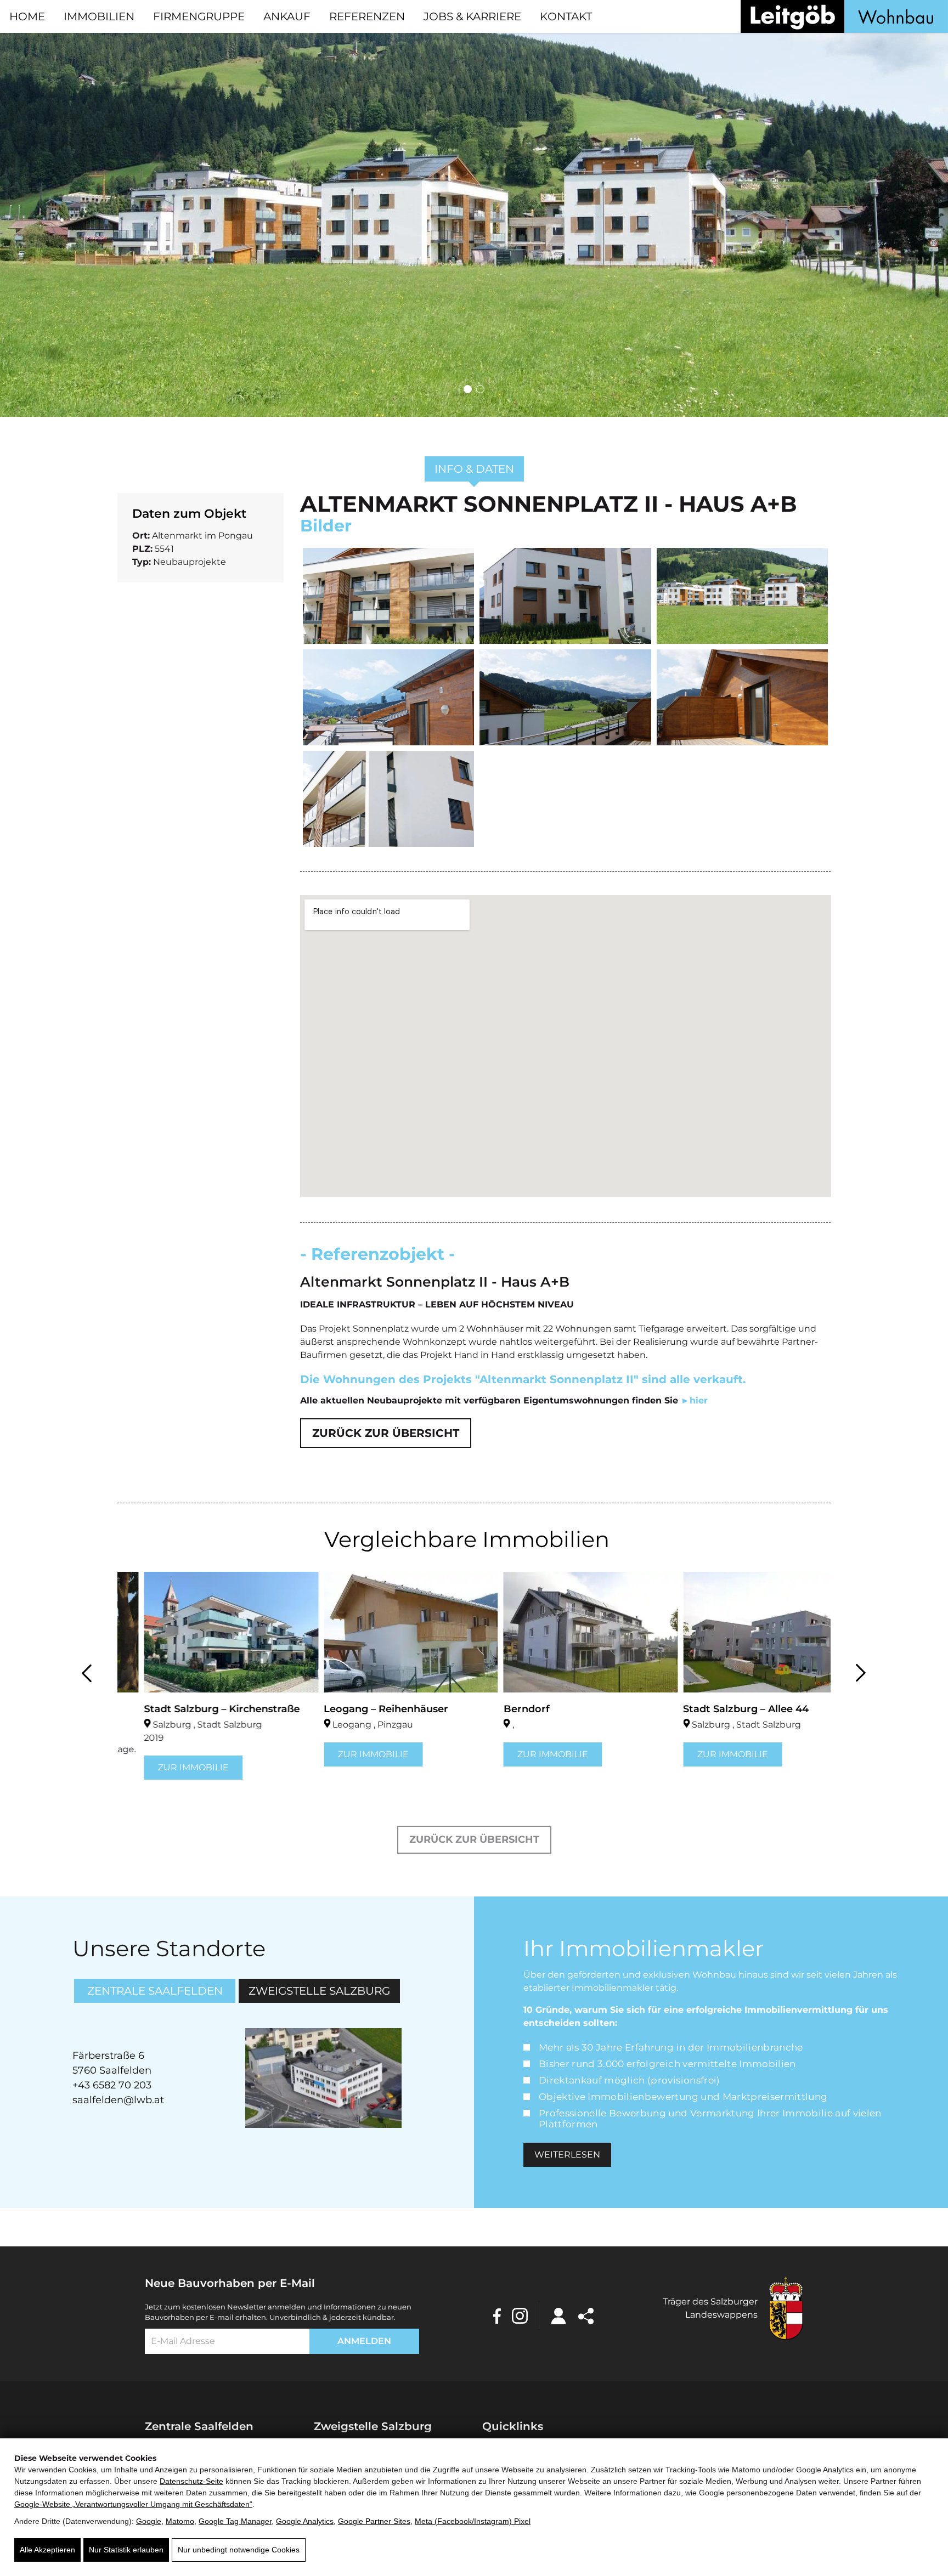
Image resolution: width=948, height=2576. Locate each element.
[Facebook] (497, 2315)
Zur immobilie (167, 1767)
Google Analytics (305, 2521)
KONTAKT (566, 16)
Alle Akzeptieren (47, 2550)
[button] (468, 389)
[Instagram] (520, 2315)
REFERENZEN (367, 16)
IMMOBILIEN (99, 16)
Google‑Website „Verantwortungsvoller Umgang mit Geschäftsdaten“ (133, 2504)
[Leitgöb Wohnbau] (844, 16)
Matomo (180, 2521)
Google (149, 2521)
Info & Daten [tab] (474, 469)
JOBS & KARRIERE (472, 16)
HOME (27, 16)
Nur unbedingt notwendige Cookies (239, 2550)
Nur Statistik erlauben (126, 2550)
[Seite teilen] (586, 2315)
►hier (694, 1400)
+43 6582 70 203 (112, 2085)
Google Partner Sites (374, 2521)
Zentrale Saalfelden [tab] (155, 1991)
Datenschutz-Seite (191, 2481)
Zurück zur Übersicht (386, 1433)
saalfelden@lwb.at (118, 2100)
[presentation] (87, 1671)
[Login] (558, 2315)
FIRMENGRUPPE (199, 16)
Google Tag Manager (235, 2521)
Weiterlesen (567, 2155)
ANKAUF (287, 16)
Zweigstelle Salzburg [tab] (319, 1991)
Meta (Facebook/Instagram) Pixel (473, 2521)
